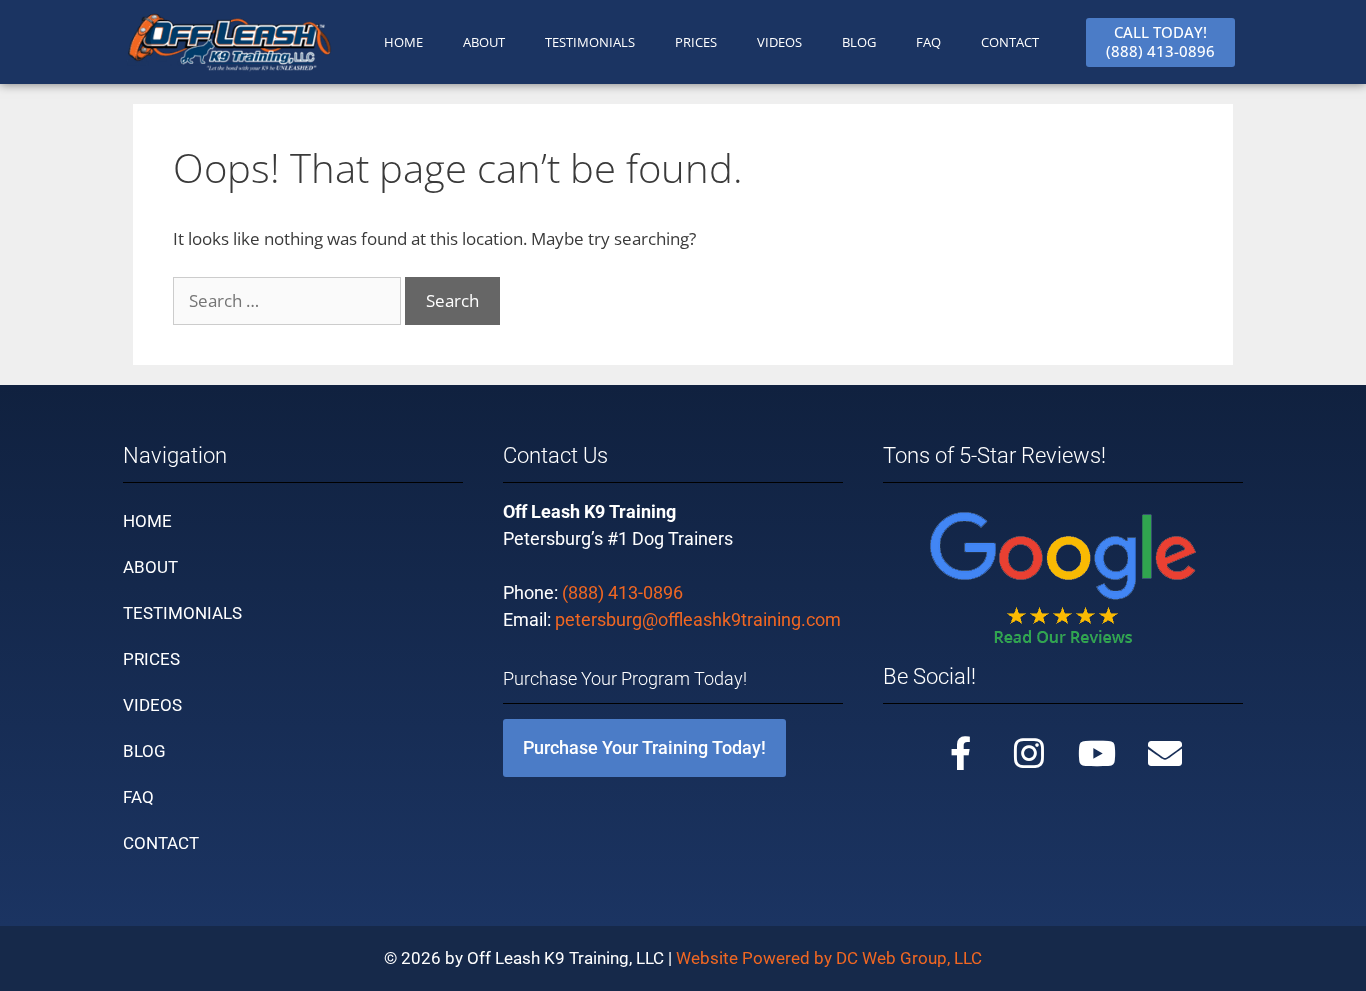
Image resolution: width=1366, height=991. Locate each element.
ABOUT (484, 42)
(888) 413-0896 (622, 592)
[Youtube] (1097, 753)
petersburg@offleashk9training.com (698, 619)
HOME (403, 42)
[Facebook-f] (961, 753)
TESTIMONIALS (590, 42)
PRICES (696, 42)
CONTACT (1010, 42)
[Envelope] (1165, 753)
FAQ (928, 42)
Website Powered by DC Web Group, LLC (829, 958)
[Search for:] (289, 300)
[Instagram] (1029, 753)
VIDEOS (779, 42)
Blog (859, 42)
